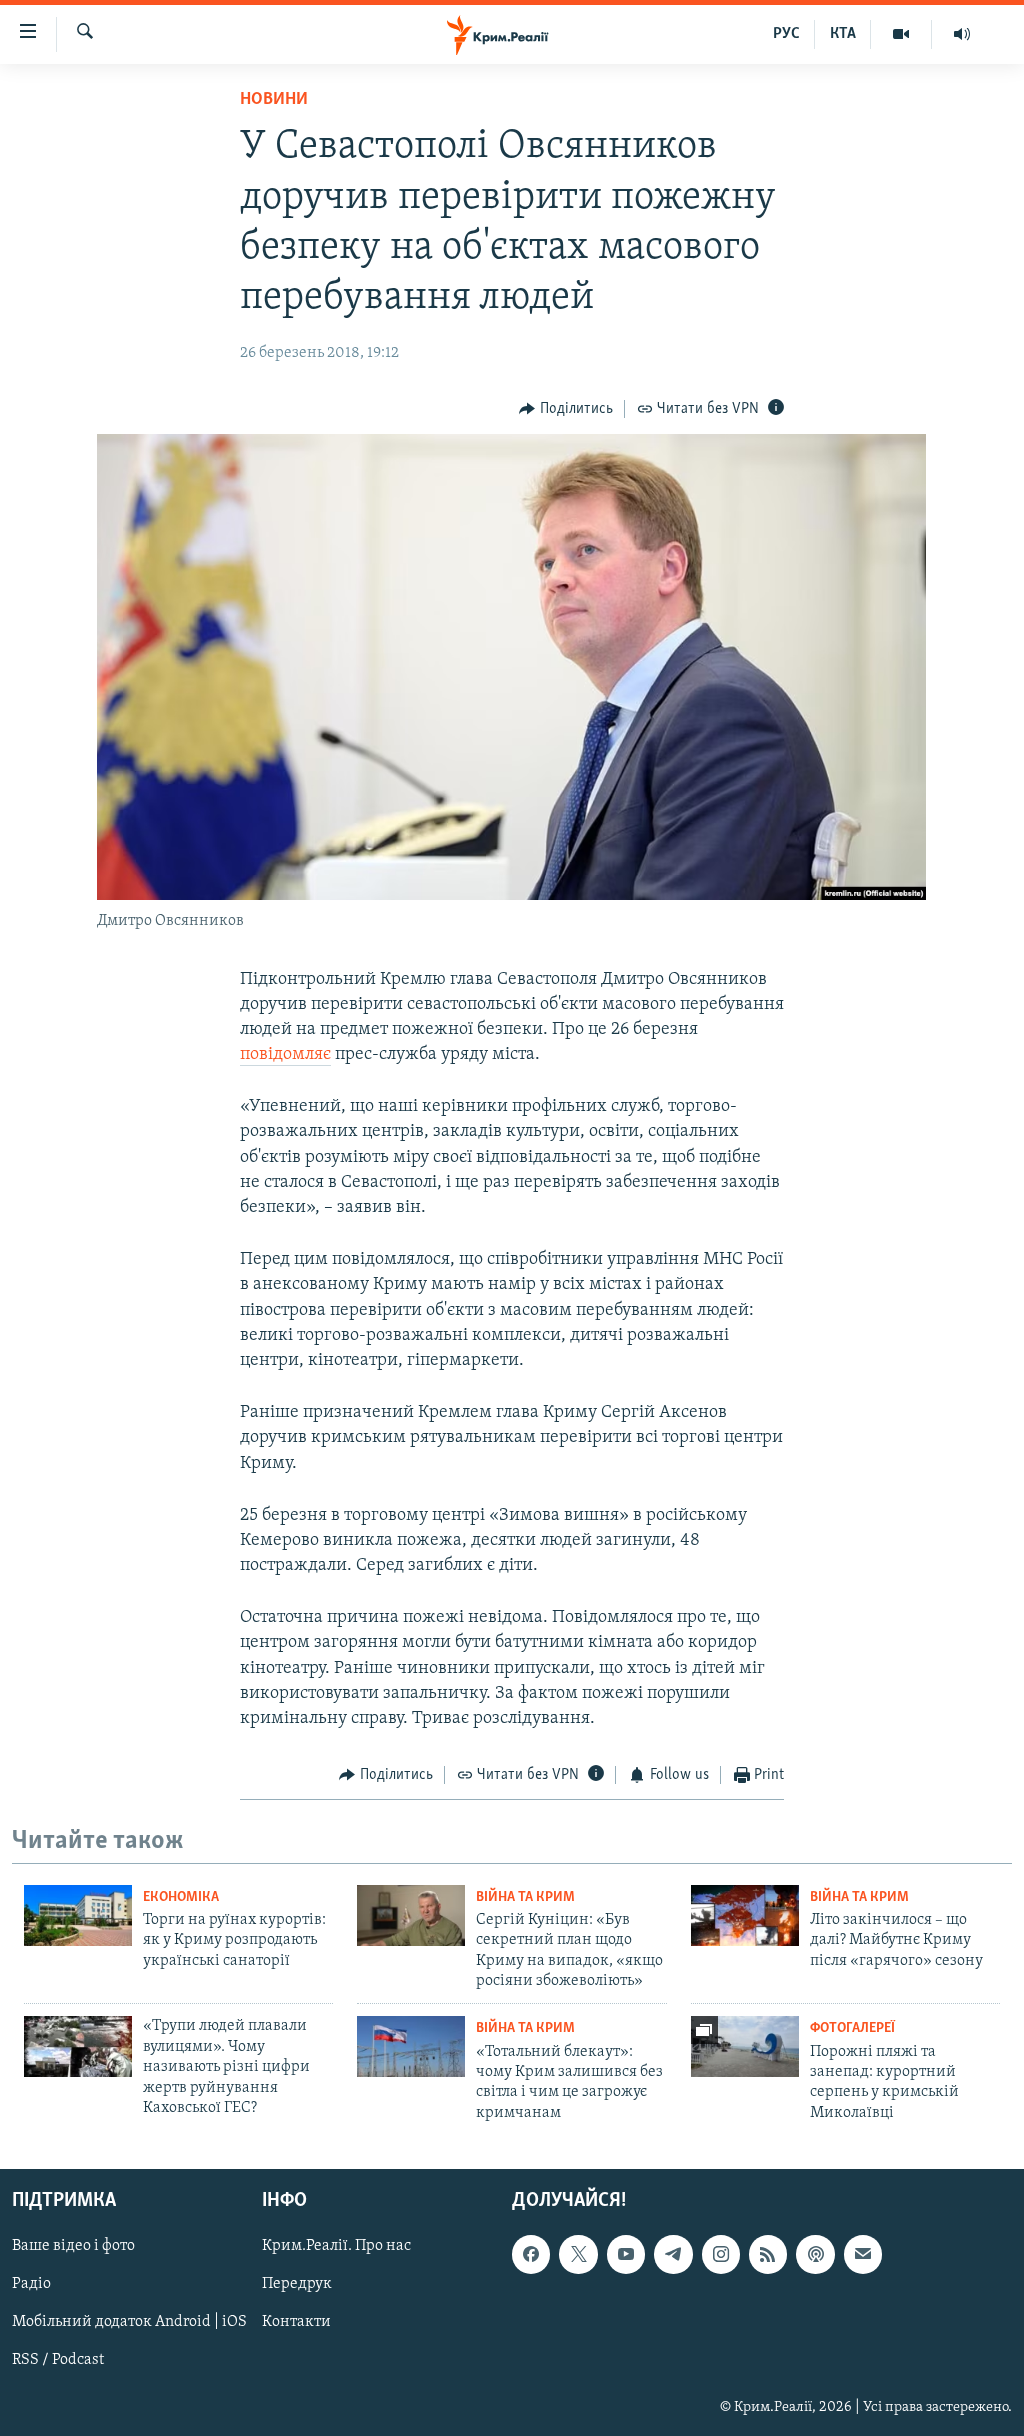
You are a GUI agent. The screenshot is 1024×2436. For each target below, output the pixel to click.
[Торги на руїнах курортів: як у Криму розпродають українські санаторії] (78, 1915)
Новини (274, 100)
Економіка (181, 1897)
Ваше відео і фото (73, 2246)
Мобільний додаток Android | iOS (129, 2323)
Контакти (296, 2323)
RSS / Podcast (58, 2361)
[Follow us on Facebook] (531, 2254)
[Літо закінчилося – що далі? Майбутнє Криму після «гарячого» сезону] (745, 1915)
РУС (786, 34)
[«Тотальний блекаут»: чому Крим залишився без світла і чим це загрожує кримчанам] (411, 2046)
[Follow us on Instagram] (721, 2254)
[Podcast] (815, 2254)
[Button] (566, 409)
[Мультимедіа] (901, 34)
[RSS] (768, 2254)
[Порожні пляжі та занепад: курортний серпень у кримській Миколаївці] (745, 2046)
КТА (843, 34)
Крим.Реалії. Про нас (336, 2246)
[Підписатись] (863, 2254)
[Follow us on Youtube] (626, 2254)
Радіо (31, 2285)
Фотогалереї (852, 2028)
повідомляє (285, 1055)
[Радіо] (962, 34)
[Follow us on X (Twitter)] (578, 2254)
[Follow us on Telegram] (673, 2254)
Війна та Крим (525, 1897)
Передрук (297, 2285)
